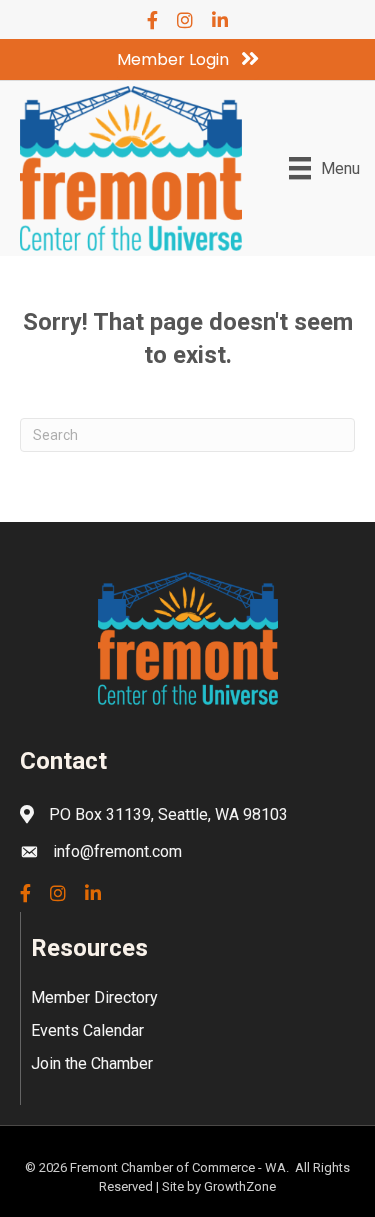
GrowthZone (240, 1186)
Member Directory (94, 997)
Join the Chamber (92, 1063)
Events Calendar (87, 1030)
